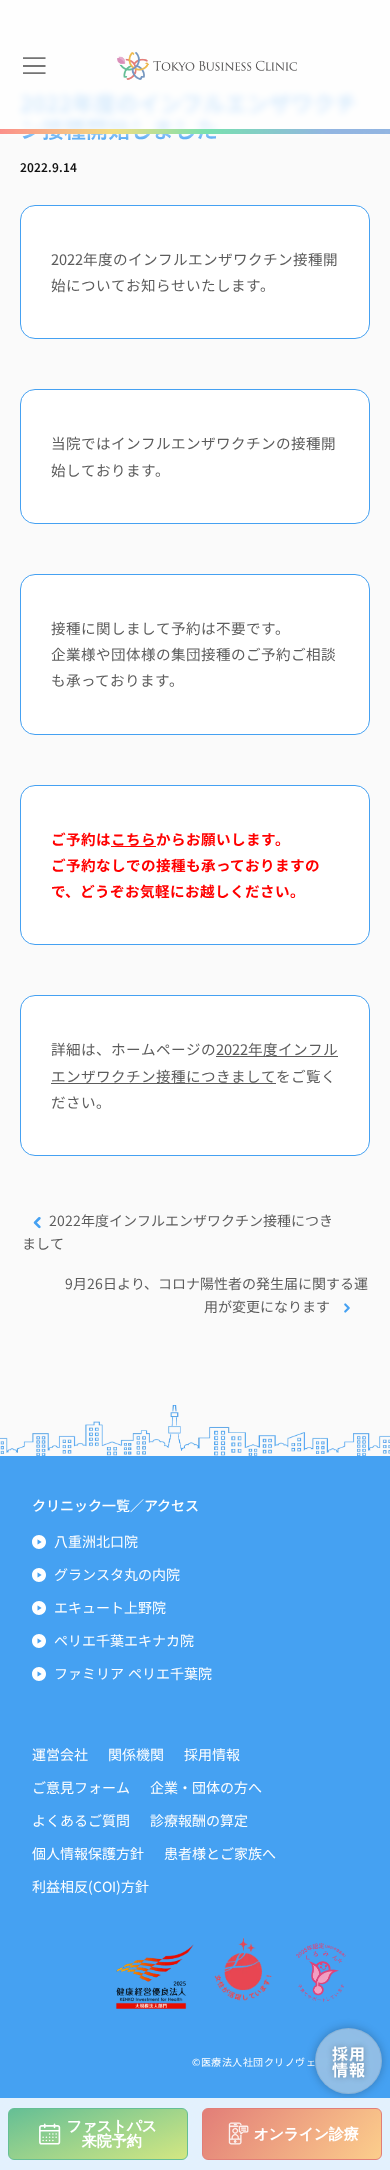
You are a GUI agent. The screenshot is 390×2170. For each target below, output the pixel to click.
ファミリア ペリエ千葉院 (133, 1673)
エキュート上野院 (110, 1607)
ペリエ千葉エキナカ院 (124, 1640)
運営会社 (60, 1754)
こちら (133, 838)
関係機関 (136, 1754)
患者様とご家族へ (220, 1853)
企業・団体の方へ (206, 1787)
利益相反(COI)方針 (90, 1886)
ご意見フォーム (81, 1787)
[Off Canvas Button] (34, 66)
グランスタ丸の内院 (117, 1574)
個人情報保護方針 (88, 1853)
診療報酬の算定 (199, 1820)
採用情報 (212, 1754)
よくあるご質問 (81, 1820)
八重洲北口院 (96, 1541)
